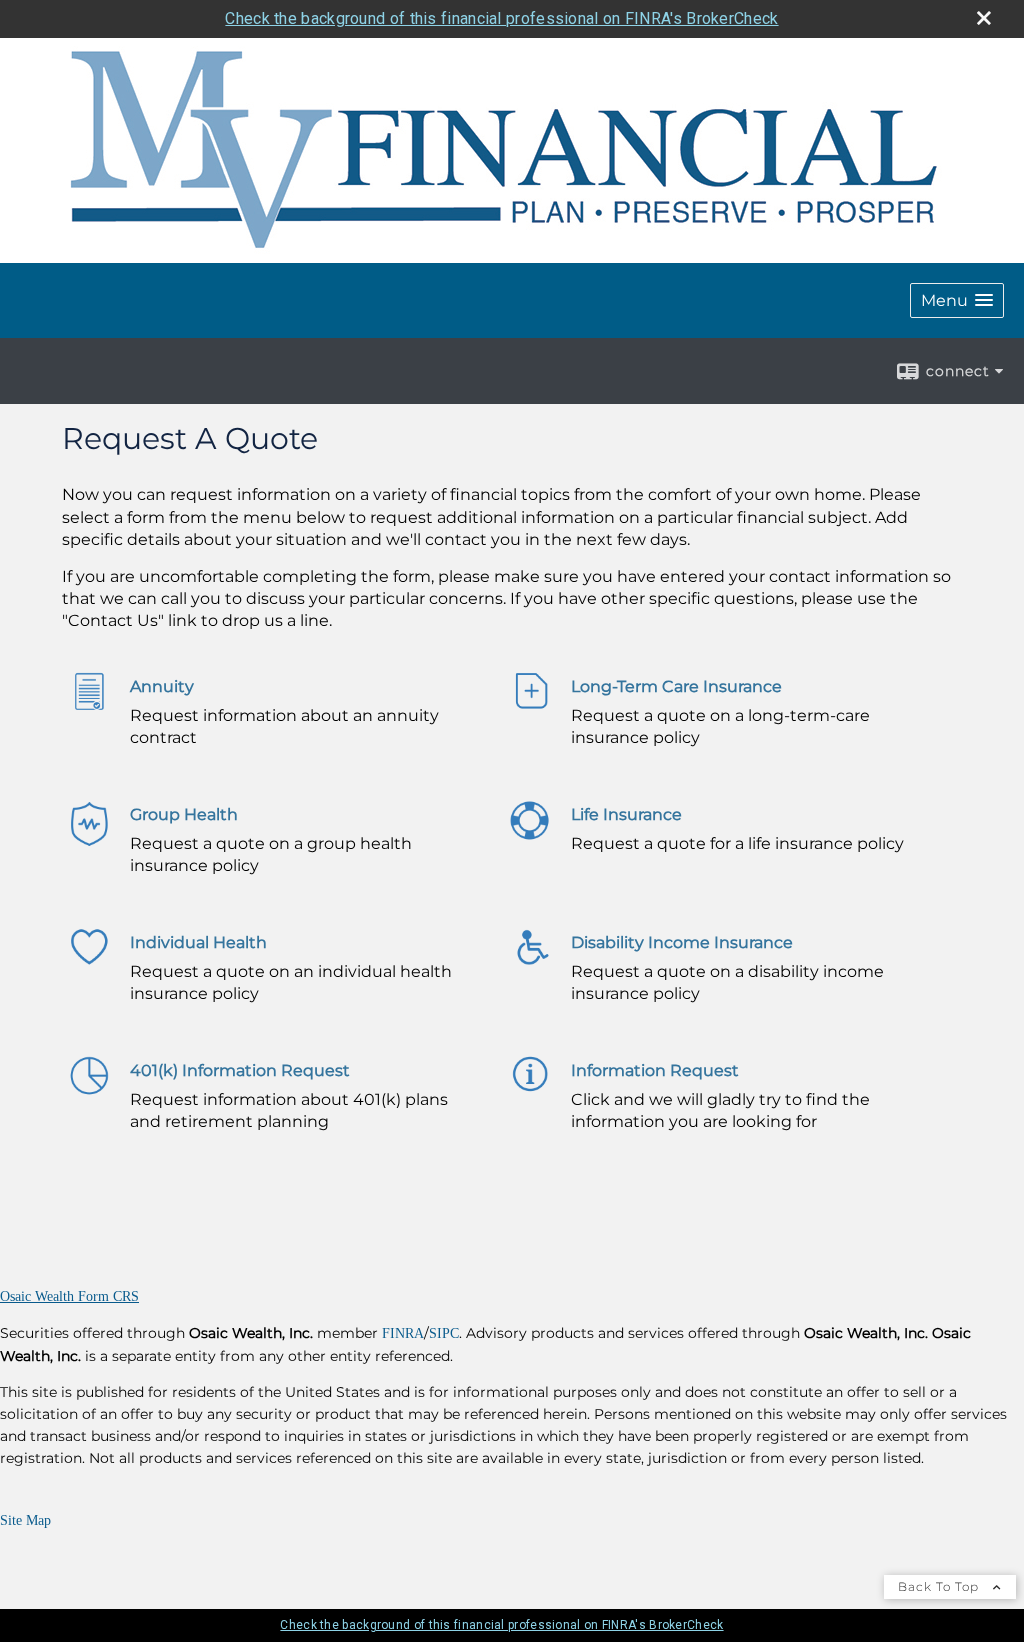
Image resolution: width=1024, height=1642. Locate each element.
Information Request (655, 1070)
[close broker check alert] (984, 18)
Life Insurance (626, 814)
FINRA (403, 1333)
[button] (957, 300)
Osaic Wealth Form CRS (69, 1296)
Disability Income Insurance (682, 942)
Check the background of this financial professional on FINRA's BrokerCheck (501, 18)
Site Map (25, 1520)
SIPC (444, 1333)
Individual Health (198, 942)
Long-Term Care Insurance (676, 686)
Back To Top (940, 1586)
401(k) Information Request (240, 1070)
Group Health (184, 814)
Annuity (162, 686)
